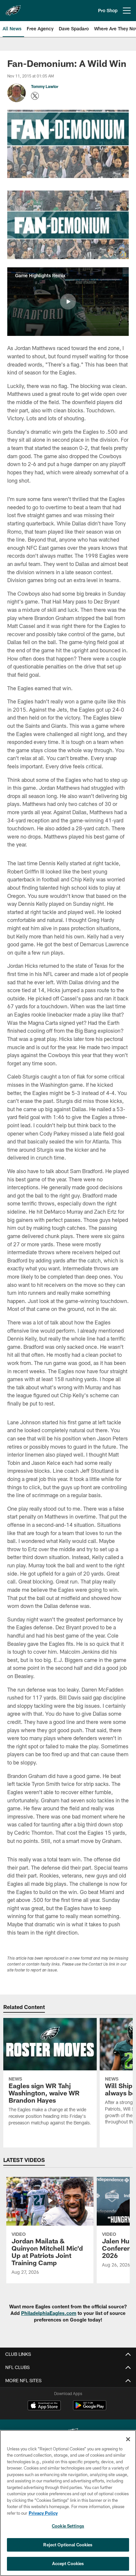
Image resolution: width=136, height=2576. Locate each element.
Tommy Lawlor (45, 86)
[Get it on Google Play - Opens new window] (90, 2409)
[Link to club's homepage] (13, 8)
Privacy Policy (43, 2513)
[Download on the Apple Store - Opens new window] (44, 2406)
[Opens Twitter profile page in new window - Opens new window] (35, 96)
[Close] (128, 2439)
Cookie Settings (68, 2526)
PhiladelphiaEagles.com (49, 2313)
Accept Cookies (68, 2563)
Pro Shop (108, 10)
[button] (68, 302)
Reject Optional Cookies (68, 2545)
